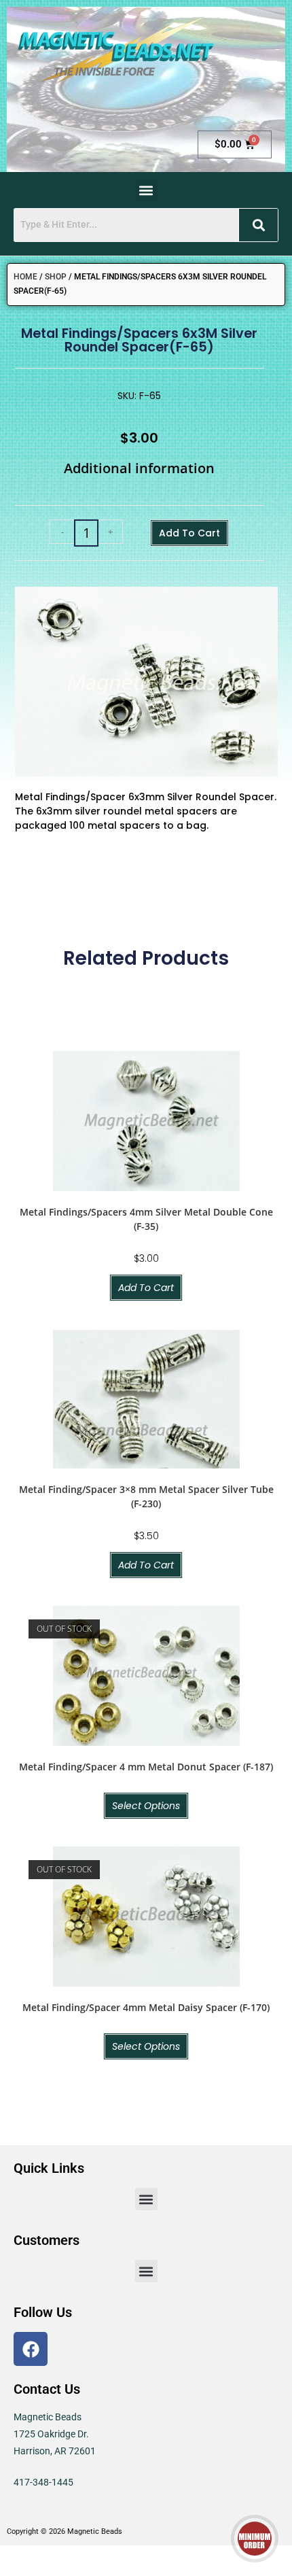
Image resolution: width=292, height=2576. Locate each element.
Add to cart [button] (146, 1288)
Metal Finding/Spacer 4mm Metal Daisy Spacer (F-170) (146, 2007)
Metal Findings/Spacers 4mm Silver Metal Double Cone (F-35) (146, 1219)
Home (25, 277)
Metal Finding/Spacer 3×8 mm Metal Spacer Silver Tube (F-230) (146, 1496)
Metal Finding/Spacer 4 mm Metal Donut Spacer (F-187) (146, 1767)
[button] (146, 190)
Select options (146, 1806)
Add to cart (189, 533)
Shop (56, 277)
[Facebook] (31, 2349)
